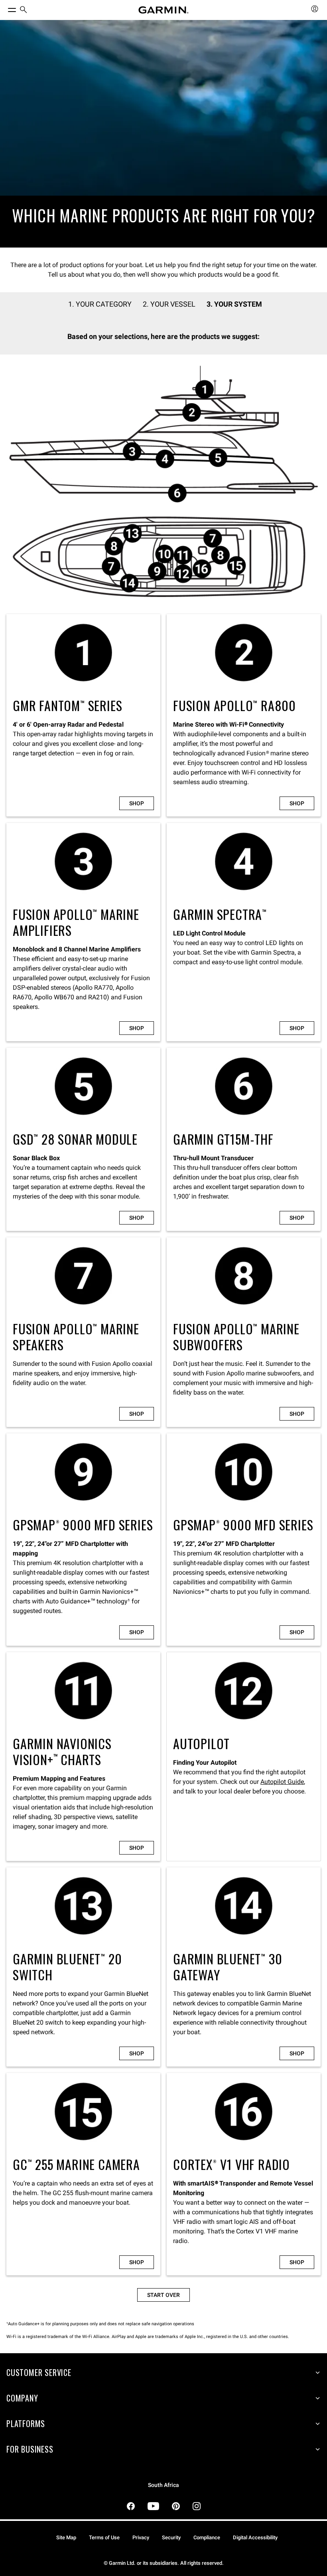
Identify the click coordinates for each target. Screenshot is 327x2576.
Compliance (207, 2537)
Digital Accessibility (255, 2537)
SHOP (137, 803)
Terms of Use (104, 2537)
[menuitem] (24, 10)
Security (171, 2537)
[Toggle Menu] (5, 8)
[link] (163, 134)
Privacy (141, 2537)
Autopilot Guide (282, 1782)
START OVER (163, 2295)
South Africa (163, 2485)
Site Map (66, 2537)
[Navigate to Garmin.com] (163, 10)
